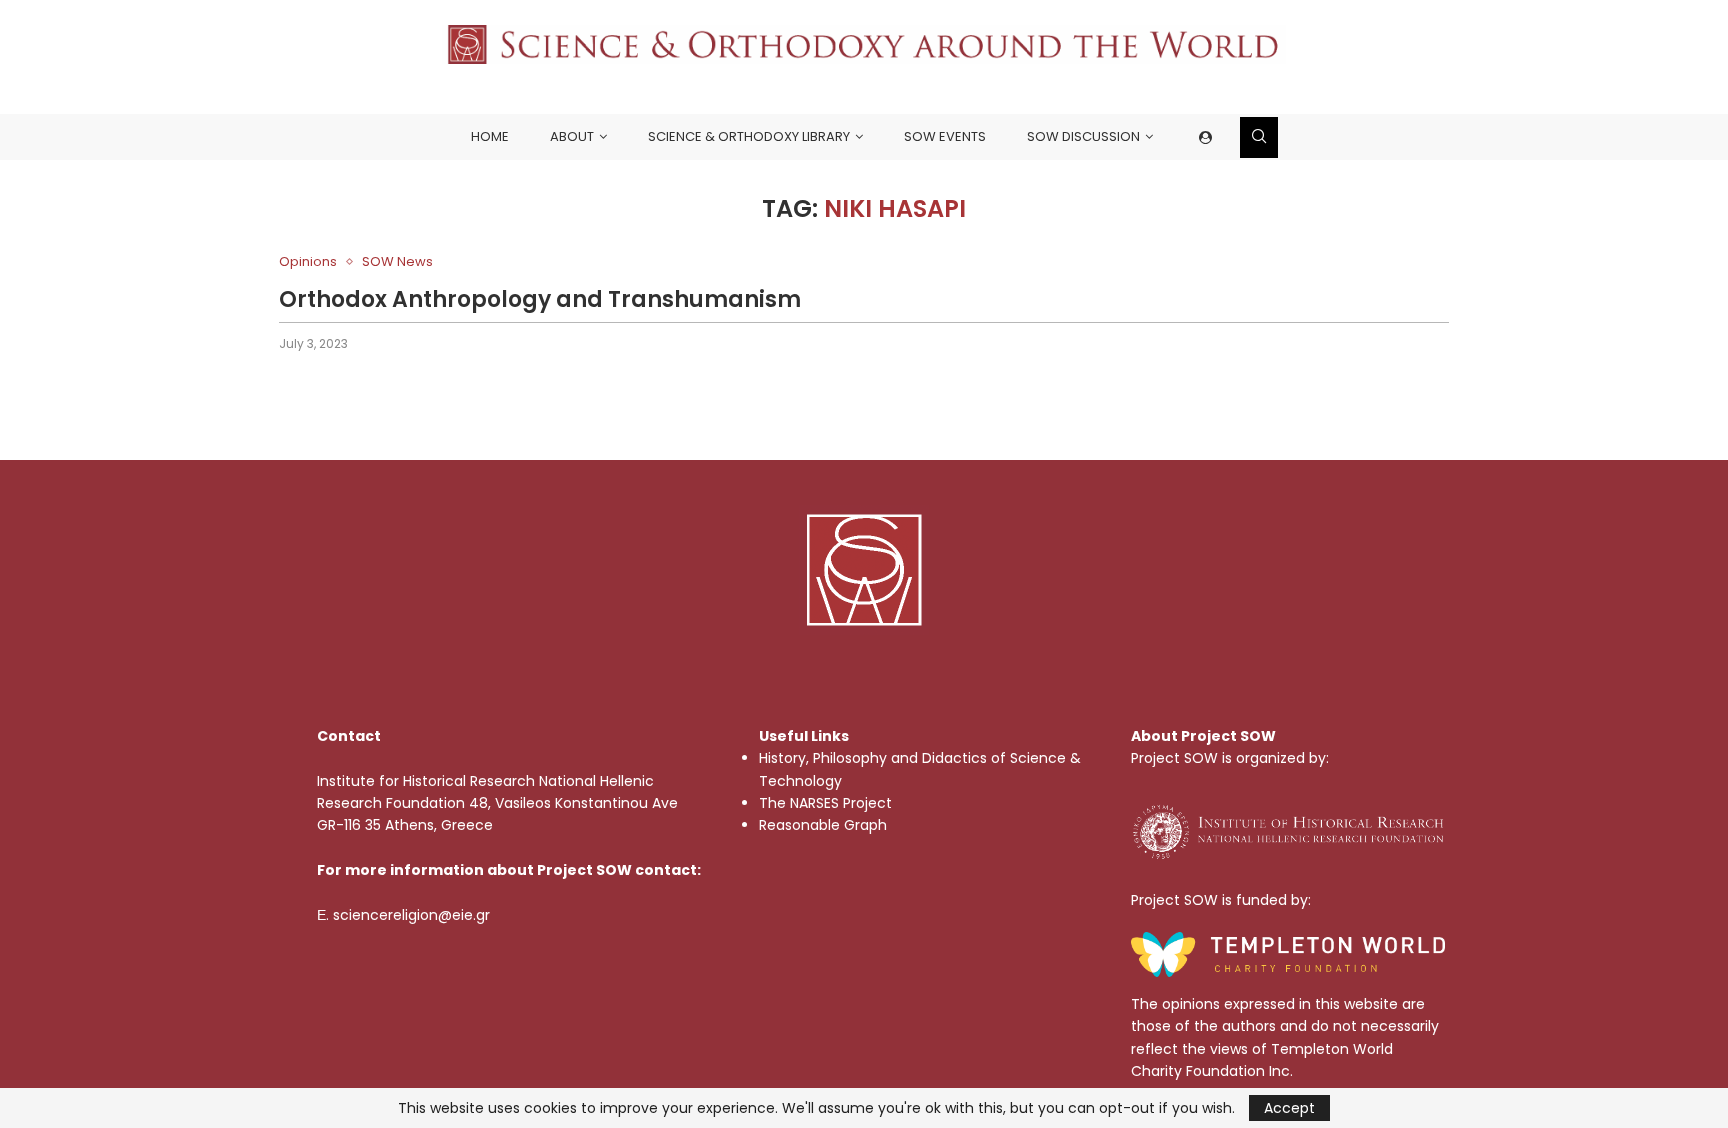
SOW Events (945, 136)
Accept (1289, 1108)
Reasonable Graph (823, 825)
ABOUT (572, 136)
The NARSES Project (825, 803)
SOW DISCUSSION (1083, 136)
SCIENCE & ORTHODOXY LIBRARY (749, 136)
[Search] (1259, 137)
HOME (490, 136)
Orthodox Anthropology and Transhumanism (540, 299)
